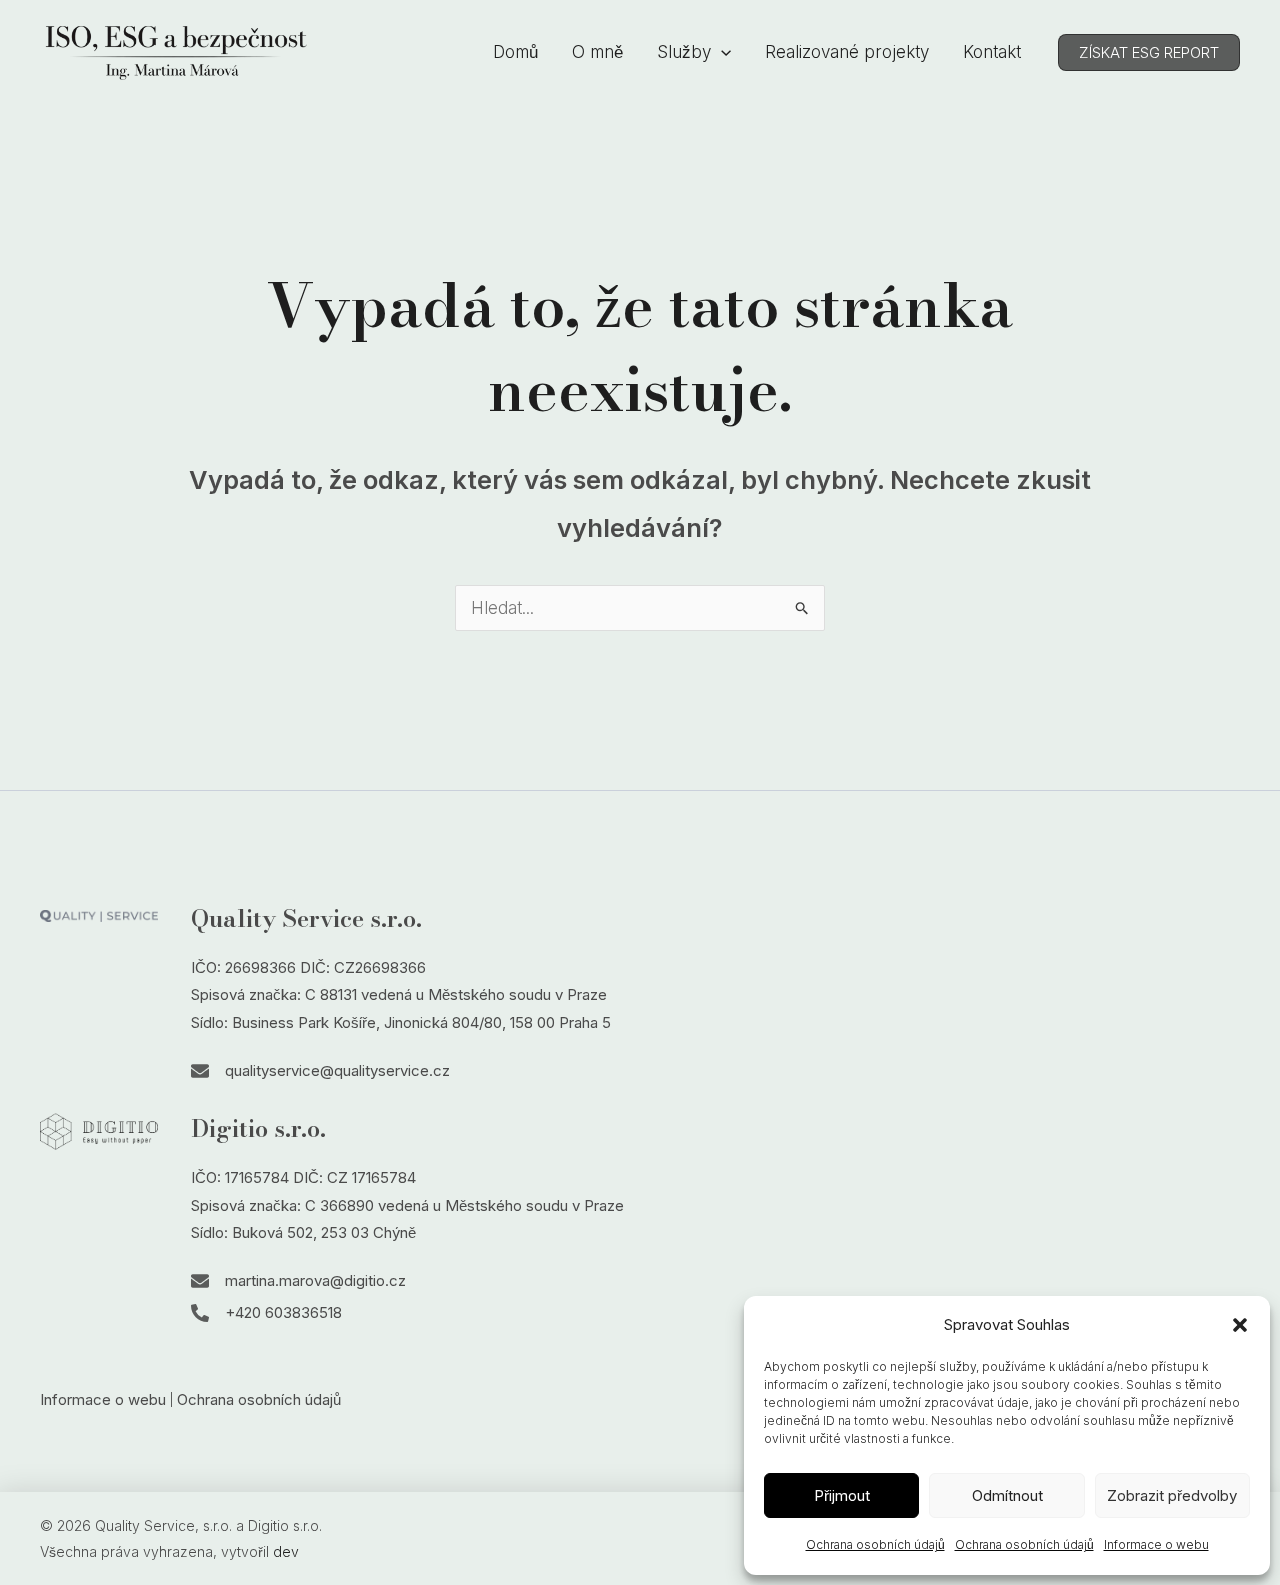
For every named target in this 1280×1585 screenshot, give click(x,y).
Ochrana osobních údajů (875, 1544)
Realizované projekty (847, 52)
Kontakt (992, 52)
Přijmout (842, 1495)
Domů (515, 52)
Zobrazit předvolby (1172, 1495)
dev (286, 1551)
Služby (684, 52)
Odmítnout (1007, 1495)
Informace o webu (1156, 1544)
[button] (1240, 1325)
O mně (597, 52)
